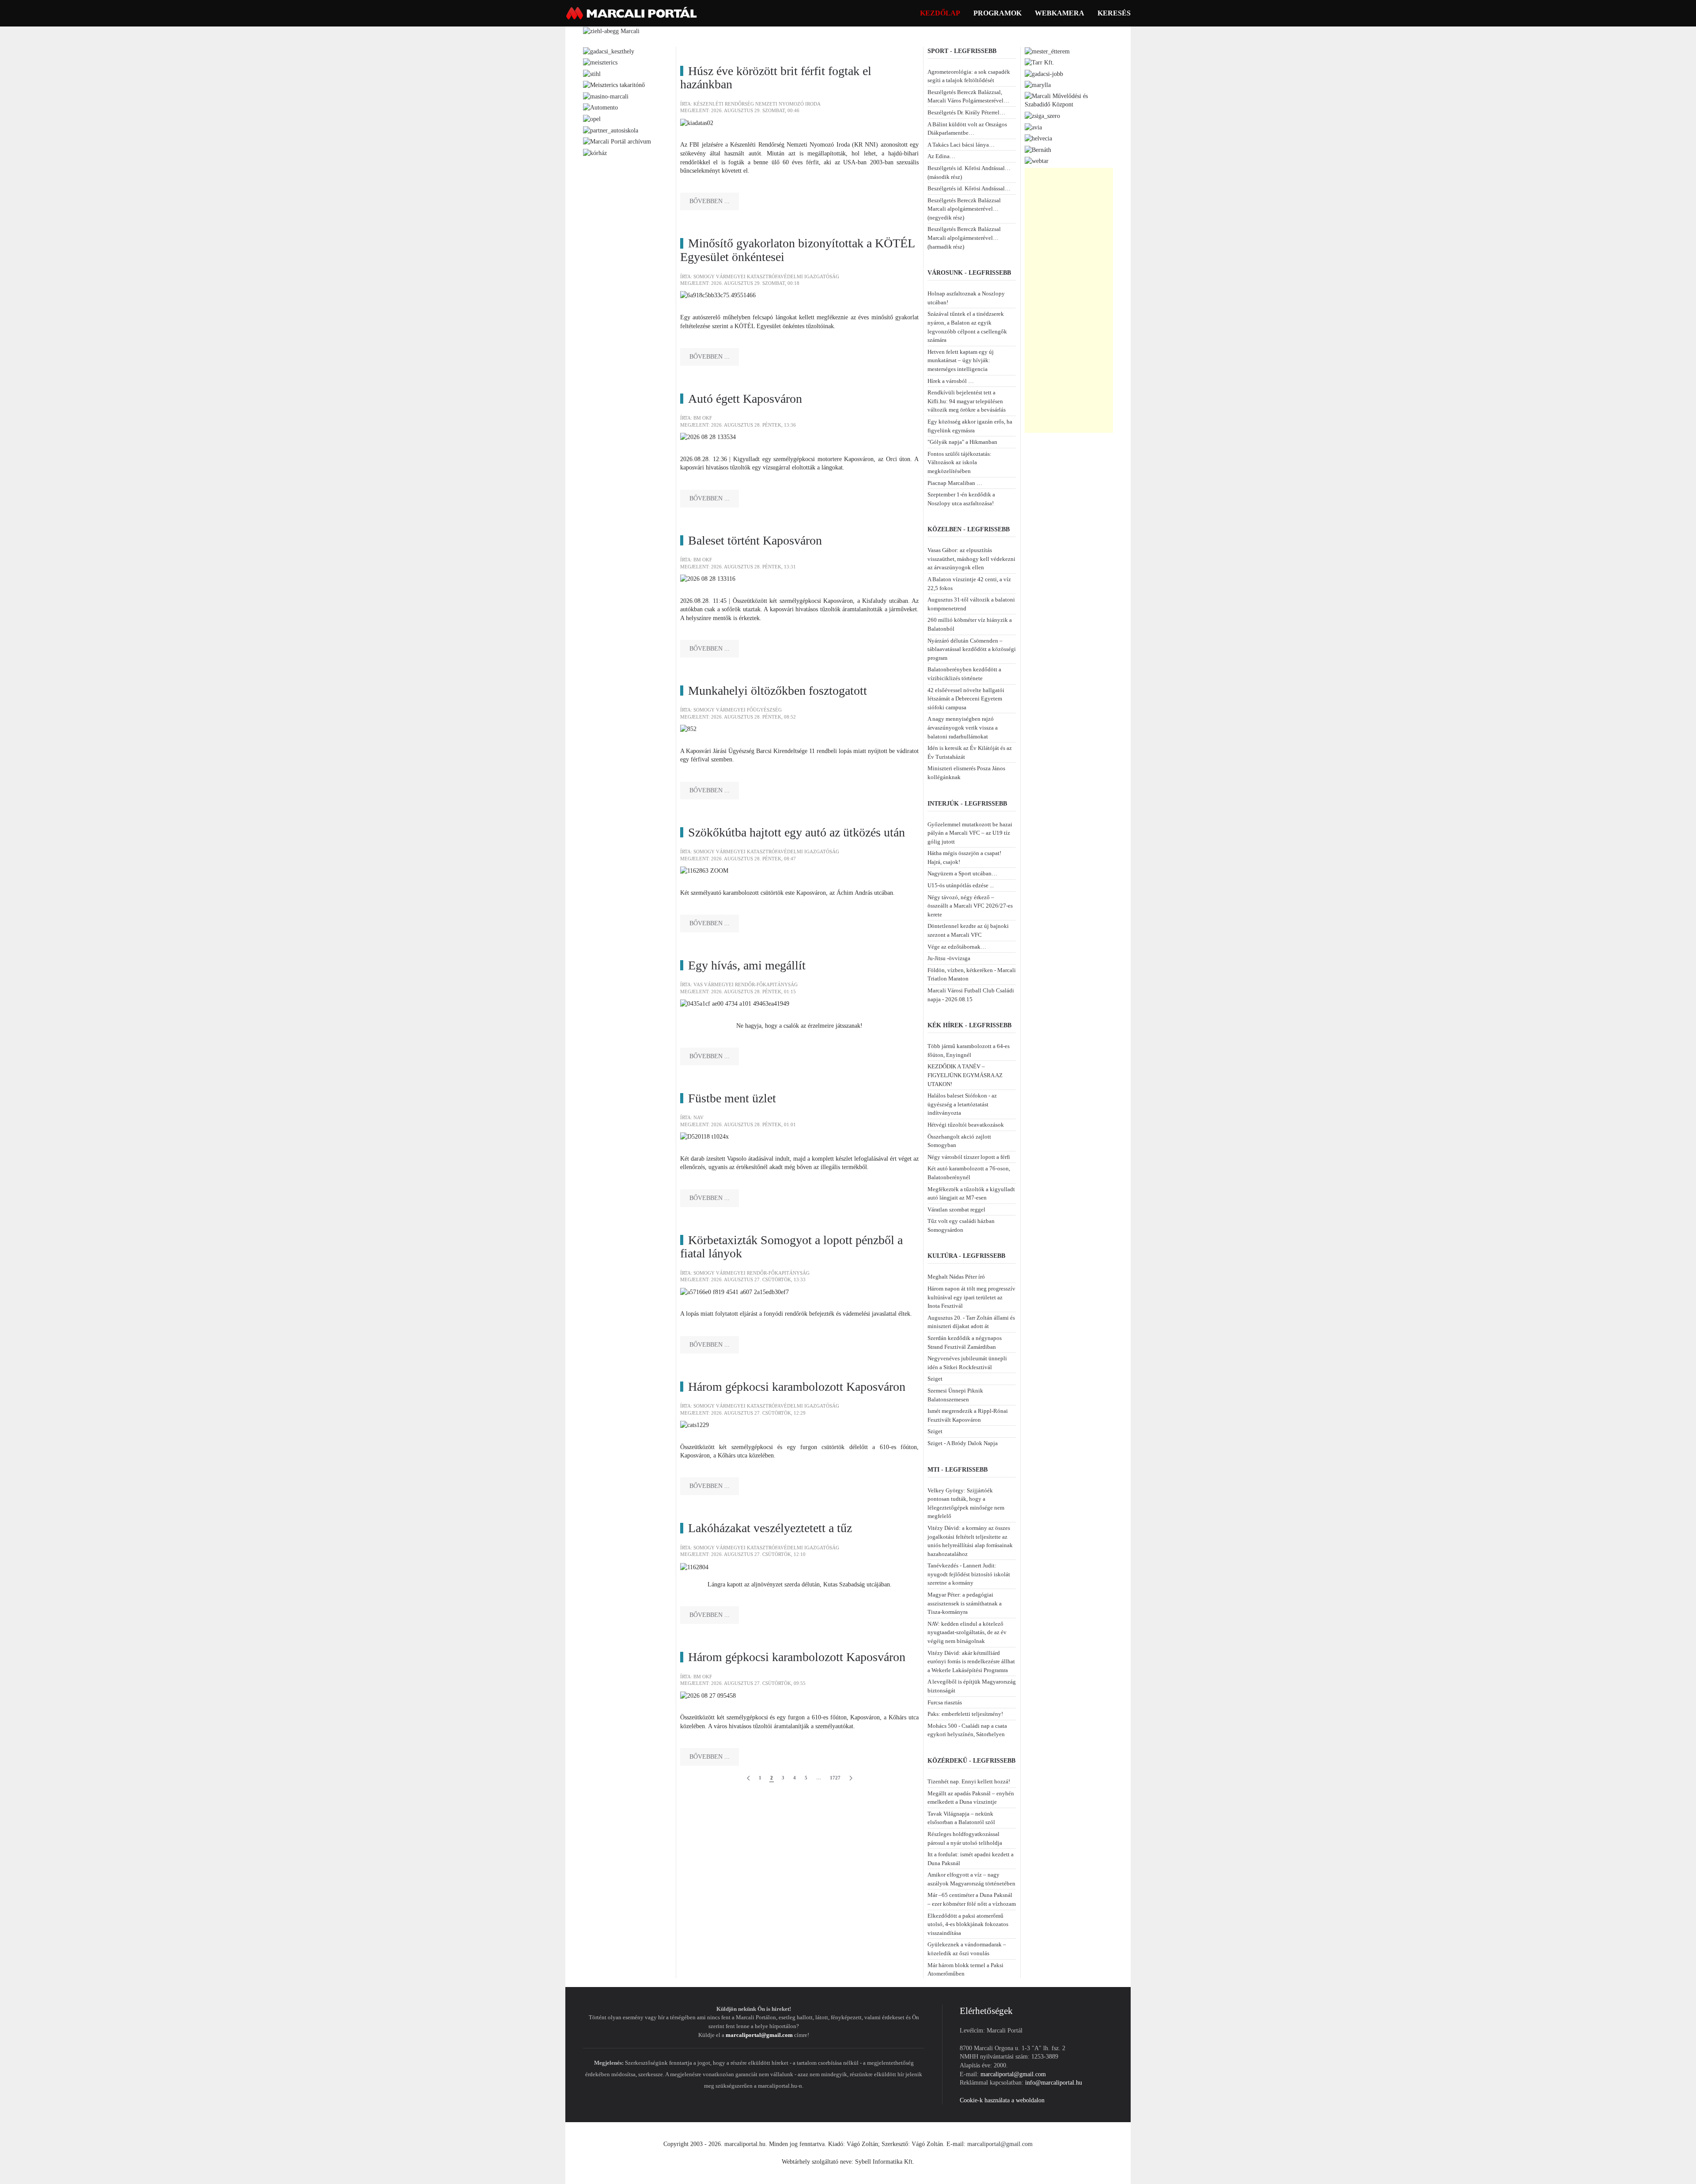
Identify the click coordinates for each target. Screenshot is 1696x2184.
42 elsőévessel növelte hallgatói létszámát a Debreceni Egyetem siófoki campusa (966, 699)
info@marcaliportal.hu (1054, 2083)
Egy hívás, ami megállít (747, 965)
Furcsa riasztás (945, 1702)
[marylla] (1038, 85)
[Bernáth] (1038, 150)
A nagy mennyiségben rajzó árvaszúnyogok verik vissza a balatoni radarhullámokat (963, 727)
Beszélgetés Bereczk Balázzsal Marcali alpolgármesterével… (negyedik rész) (964, 209)
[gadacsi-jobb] (1044, 74)
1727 (835, 1778)
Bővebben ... (710, 201)
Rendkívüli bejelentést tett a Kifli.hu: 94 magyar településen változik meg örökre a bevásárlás (967, 401)
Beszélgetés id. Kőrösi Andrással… (969, 188)
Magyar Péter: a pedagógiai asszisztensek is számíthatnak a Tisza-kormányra (965, 1603)
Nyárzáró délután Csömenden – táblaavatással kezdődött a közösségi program (972, 649)
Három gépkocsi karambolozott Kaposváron (797, 1387)
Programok (998, 13)
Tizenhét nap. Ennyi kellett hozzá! (969, 1781)
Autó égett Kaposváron (745, 399)
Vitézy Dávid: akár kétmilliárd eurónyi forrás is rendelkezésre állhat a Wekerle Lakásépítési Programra (971, 1662)
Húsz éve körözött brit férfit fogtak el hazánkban (776, 78)
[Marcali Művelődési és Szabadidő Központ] (1069, 100)
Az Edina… (941, 156)
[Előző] (748, 1778)
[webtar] (1037, 161)
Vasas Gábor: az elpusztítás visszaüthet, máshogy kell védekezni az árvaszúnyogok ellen (971, 559)
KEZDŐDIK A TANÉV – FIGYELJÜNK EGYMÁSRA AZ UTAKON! (965, 1075)
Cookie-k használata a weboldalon (1002, 2100)
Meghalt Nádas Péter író (956, 1277)
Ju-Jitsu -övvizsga (949, 958)
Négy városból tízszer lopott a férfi (969, 1157)
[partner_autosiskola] (611, 130)
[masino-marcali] (606, 96)
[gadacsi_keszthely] (609, 51)
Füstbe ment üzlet (732, 1098)
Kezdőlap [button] (940, 13)
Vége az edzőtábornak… (957, 947)
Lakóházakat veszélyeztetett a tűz (770, 1528)
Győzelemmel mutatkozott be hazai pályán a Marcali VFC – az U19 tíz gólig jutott (970, 833)
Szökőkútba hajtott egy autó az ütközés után (797, 832)
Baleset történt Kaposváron (755, 540)
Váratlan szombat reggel (956, 1209)
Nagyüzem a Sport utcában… (962, 873)
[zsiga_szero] (1042, 115)
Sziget (935, 1379)
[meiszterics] (600, 62)
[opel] (592, 119)
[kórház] (595, 153)
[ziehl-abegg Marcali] (611, 31)
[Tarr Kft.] (1039, 62)
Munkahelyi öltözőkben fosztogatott (778, 691)
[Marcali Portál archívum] (617, 141)
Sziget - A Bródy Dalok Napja (963, 1443)
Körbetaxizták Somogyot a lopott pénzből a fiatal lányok (791, 1247)
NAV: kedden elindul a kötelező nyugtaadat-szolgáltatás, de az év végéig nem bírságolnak (967, 1632)
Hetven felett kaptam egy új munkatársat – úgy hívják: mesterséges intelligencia (961, 360)
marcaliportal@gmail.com (759, 2035)
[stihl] (592, 74)
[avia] (1033, 127)
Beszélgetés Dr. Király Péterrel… (966, 112)
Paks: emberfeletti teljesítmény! (965, 1714)
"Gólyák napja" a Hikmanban (962, 442)
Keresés (1114, 13)
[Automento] (600, 107)
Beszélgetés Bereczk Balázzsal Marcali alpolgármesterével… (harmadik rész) (964, 238)
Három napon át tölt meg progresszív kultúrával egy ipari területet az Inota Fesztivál (971, 1297)
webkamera (1060, 13)
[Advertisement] (1069, 300)
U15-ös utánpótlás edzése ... (961, 885)
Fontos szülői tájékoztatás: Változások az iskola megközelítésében (960, 462)
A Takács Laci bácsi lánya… (961, 145)
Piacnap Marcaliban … (955, 483)
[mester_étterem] (1047, 51)
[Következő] (851, 1778)
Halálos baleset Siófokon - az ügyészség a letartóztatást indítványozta (962, 1104)
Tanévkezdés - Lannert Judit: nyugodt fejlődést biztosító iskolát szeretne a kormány (969, 1574)
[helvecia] (1038, 138)
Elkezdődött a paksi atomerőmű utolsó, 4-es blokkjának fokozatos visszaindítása (968, 1924)
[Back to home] (632, 13)
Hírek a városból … (951, 381)
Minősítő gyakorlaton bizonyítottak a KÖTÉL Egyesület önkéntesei (797, 250)
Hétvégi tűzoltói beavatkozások (966, 1125)
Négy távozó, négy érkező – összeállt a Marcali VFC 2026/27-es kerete (970, 906)
